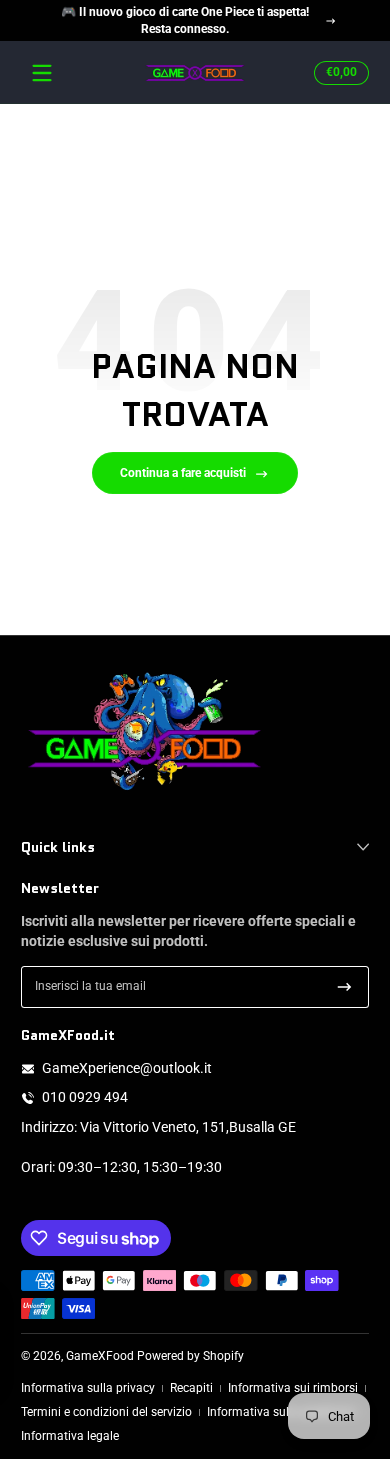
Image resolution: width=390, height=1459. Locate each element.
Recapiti (191, 1388)
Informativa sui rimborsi (293, 1388)
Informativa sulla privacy (88, 1388)
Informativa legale (70, 1436)
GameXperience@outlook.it (127, 1068)
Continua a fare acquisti (183, 473)
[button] (338, 73)
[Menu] (42, 73)
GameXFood (100, 1356)
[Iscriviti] (344, 987)
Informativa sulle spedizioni (281, 1412)
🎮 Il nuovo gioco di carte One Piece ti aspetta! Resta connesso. (185, 20)
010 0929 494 (85, 1097)
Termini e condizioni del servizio (106, 1412)
